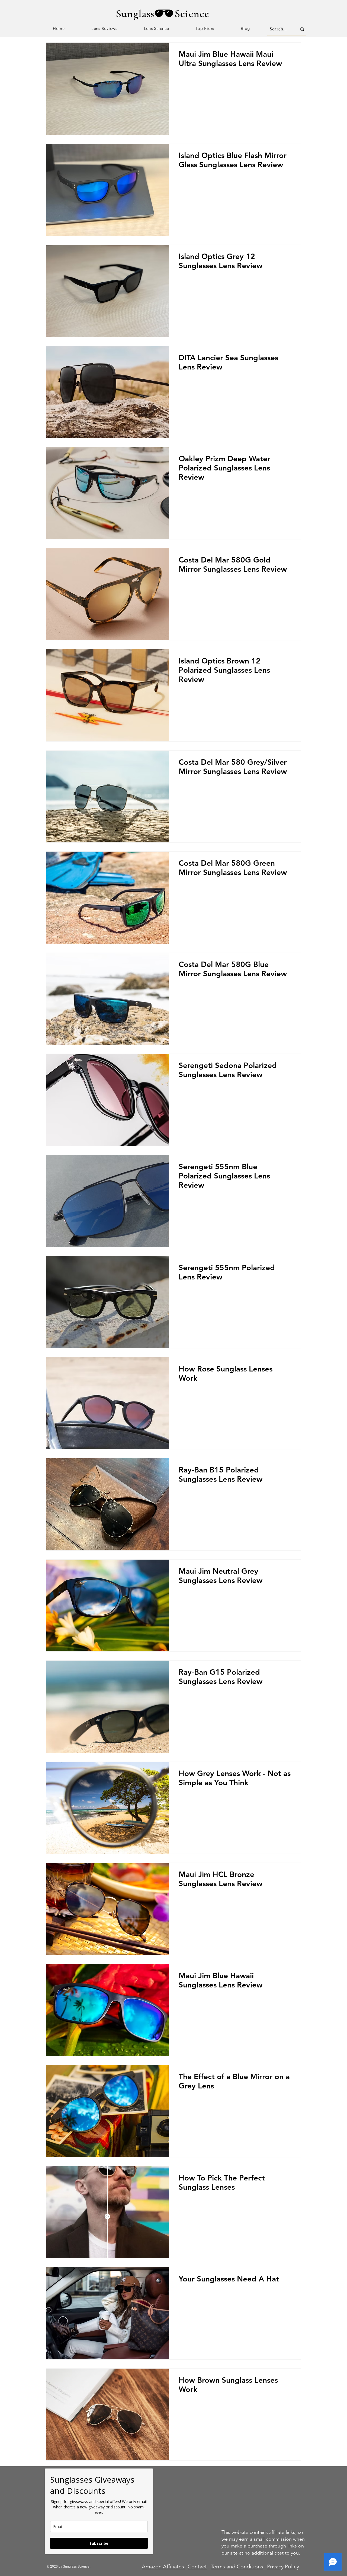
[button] (104, 29)
